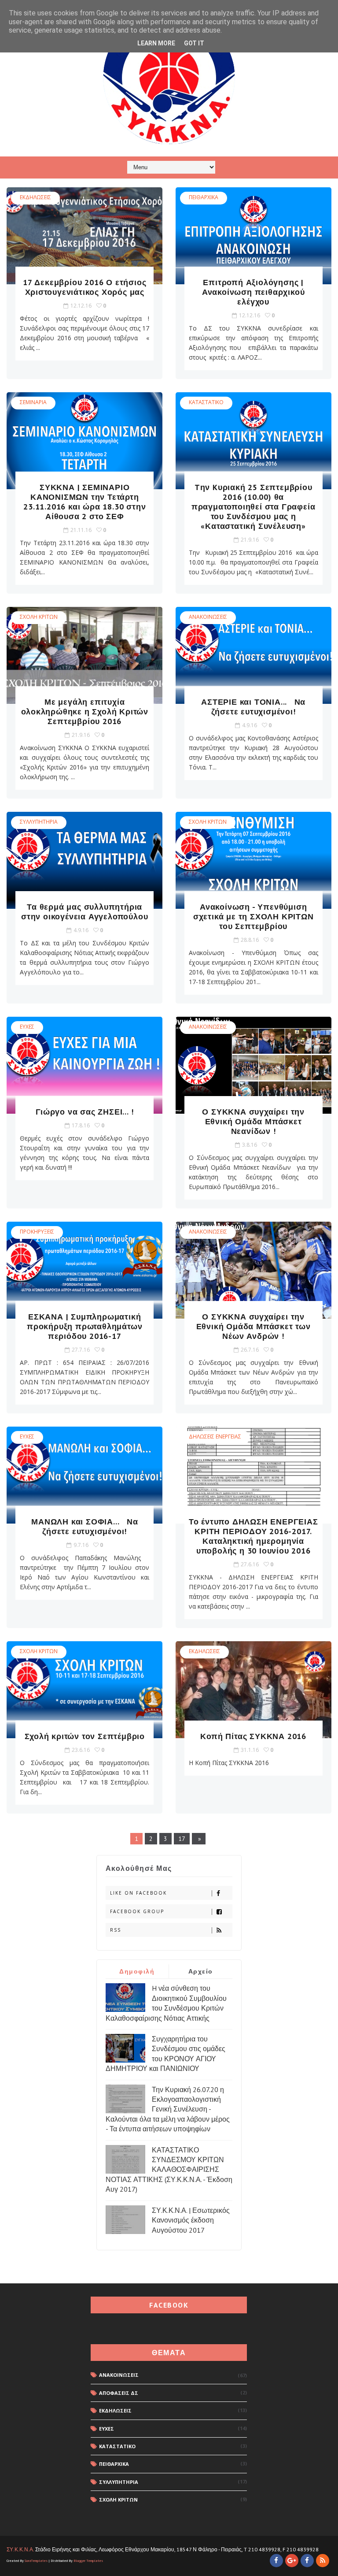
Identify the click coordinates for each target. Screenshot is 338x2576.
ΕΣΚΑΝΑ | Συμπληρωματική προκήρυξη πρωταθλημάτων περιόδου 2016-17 (84, 1326)
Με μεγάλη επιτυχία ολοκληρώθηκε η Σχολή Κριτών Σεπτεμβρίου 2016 (85, 712)
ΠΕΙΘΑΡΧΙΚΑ (204, 197)
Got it (194, 43)
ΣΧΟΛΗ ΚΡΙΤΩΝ (39, 617)
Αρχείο (201, 1971)
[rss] (323, 2561)
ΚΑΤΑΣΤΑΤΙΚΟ (206, 402)
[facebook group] (307, 2561)
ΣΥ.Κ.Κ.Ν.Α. (20, 2549)
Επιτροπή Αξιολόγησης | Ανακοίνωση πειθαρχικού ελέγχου (253, 292)
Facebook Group (137, 1911)
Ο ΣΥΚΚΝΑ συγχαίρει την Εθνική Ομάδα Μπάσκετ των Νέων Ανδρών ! (253, 1326)
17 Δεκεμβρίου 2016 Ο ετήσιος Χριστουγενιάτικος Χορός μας (84, 287)
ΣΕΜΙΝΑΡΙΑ (33, 402)
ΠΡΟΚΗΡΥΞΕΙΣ (37, 1232)
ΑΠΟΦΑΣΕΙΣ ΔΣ (119, 2393)
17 (182, 1839)
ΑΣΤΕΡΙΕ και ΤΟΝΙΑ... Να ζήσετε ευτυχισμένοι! (253, 707)
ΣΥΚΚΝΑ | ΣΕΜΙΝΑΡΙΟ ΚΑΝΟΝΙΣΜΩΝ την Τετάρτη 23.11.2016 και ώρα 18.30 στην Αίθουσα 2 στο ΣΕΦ (84, 502)
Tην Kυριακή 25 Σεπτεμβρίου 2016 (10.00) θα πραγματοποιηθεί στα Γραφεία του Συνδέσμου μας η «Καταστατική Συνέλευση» (253, 507)
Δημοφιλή (137, 1971)
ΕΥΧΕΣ (27, 1027)
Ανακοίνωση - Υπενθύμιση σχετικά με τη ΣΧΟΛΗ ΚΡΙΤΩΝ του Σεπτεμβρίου (253, 916)
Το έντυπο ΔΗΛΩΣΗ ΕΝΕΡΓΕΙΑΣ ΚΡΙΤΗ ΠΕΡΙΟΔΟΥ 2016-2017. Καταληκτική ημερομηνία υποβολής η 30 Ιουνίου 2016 (253, 1536)
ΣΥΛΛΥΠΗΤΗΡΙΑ (39, 822)
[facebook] (276, 2561)
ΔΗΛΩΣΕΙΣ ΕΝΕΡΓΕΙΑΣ (215, 1437)
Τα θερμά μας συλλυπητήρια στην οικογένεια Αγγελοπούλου (84, 912)
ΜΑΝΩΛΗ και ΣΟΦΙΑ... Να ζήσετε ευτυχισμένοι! (84, 1526)
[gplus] (292, 2561)
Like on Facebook (138, 1893)
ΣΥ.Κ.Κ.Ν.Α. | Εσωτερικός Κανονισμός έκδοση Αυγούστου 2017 (191, 2220)
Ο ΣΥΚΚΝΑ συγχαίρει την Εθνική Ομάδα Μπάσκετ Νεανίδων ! (253, 1121)
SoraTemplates (36, 2561)
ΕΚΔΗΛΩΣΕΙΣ (35, 197)
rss (116, 1930)
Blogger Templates (88, 2561)
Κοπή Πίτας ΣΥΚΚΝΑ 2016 (253, 1736)
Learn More (156, 43)
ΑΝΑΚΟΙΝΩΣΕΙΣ (208, 617)
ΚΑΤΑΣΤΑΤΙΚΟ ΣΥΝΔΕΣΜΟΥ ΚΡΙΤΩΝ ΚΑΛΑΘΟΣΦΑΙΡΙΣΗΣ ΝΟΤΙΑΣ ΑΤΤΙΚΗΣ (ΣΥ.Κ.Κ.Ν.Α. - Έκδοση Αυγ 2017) (169, 2170)
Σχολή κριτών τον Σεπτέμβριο (85, 1736)
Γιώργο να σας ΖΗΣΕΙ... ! (84, 1112)
